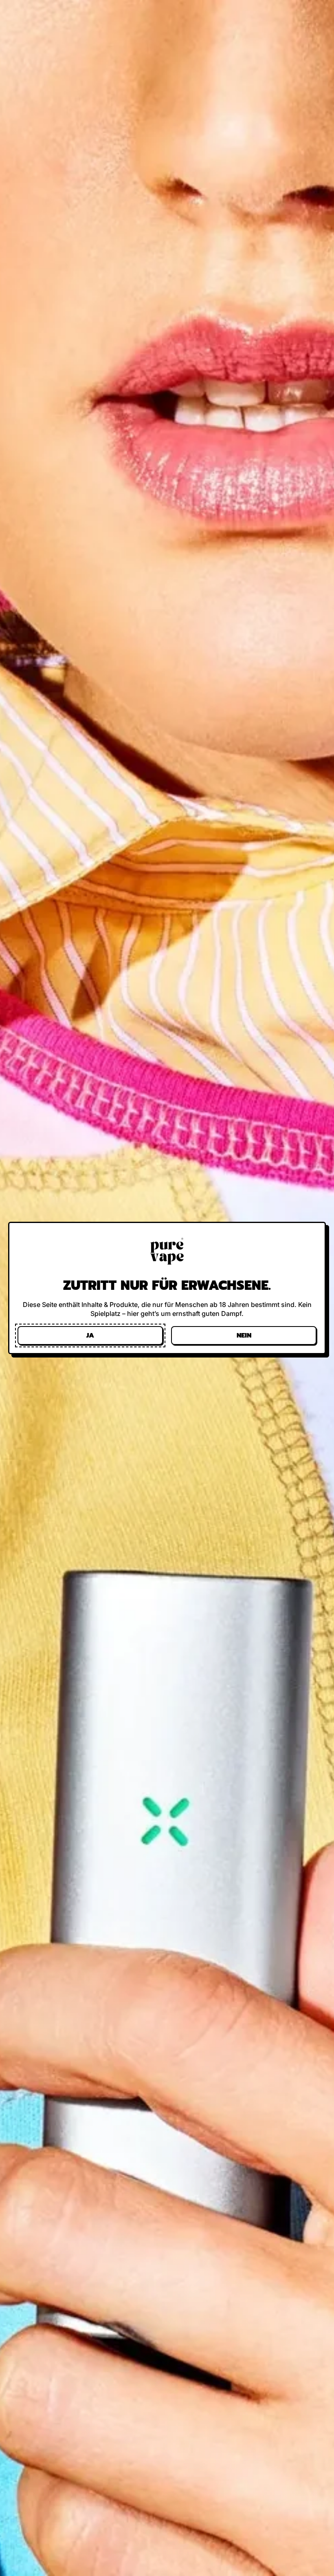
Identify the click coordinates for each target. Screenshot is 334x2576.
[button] (90, 1335)
